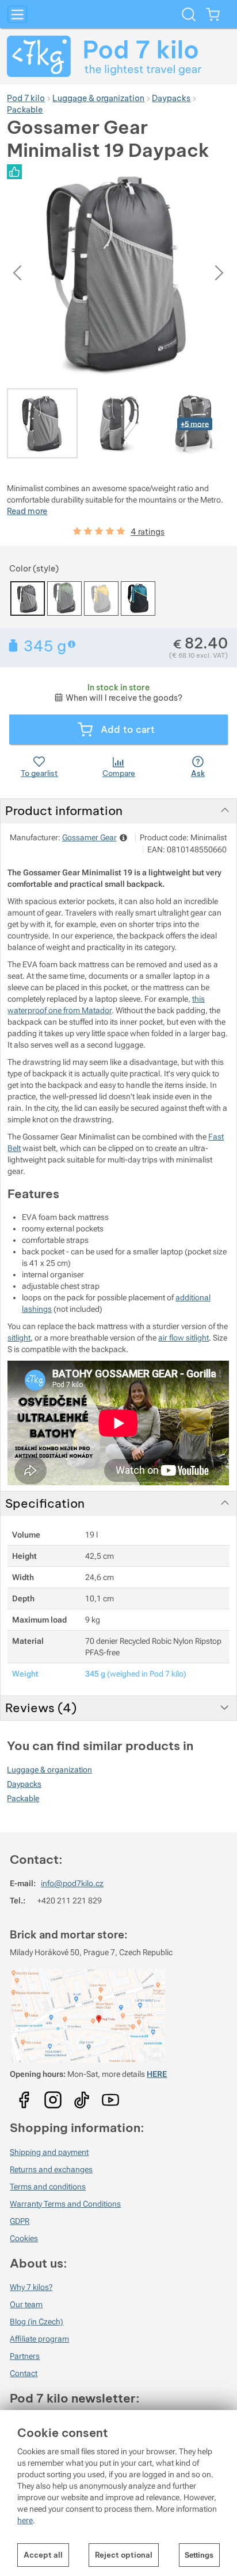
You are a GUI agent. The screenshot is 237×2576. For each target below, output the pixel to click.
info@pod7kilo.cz (72, 1883)
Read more (27, 511)
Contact (24, 2373)
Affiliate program (39, 2339)
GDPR (20, 2221)
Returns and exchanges (51, 2169)
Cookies (24, 2238)
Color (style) (34, 569)
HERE (157, 2074)
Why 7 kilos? (31, 2287)
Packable (23, 1798)
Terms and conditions (48, 2187)
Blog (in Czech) (37, 2322)
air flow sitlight (184, 1338)
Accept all (43, 2555)
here (25, 2520)
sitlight (19, 1338)
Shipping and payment (49, 2152)
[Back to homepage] (118, 56)
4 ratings (148, 532)
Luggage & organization (49, 1770)
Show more (73, 644)
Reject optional (124, 2555)
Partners (25, 2356)
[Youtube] (24, 2096)
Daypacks (24, 1784)
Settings (199, 2555)
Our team (26, 2304)
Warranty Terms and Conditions (65, 2204)
